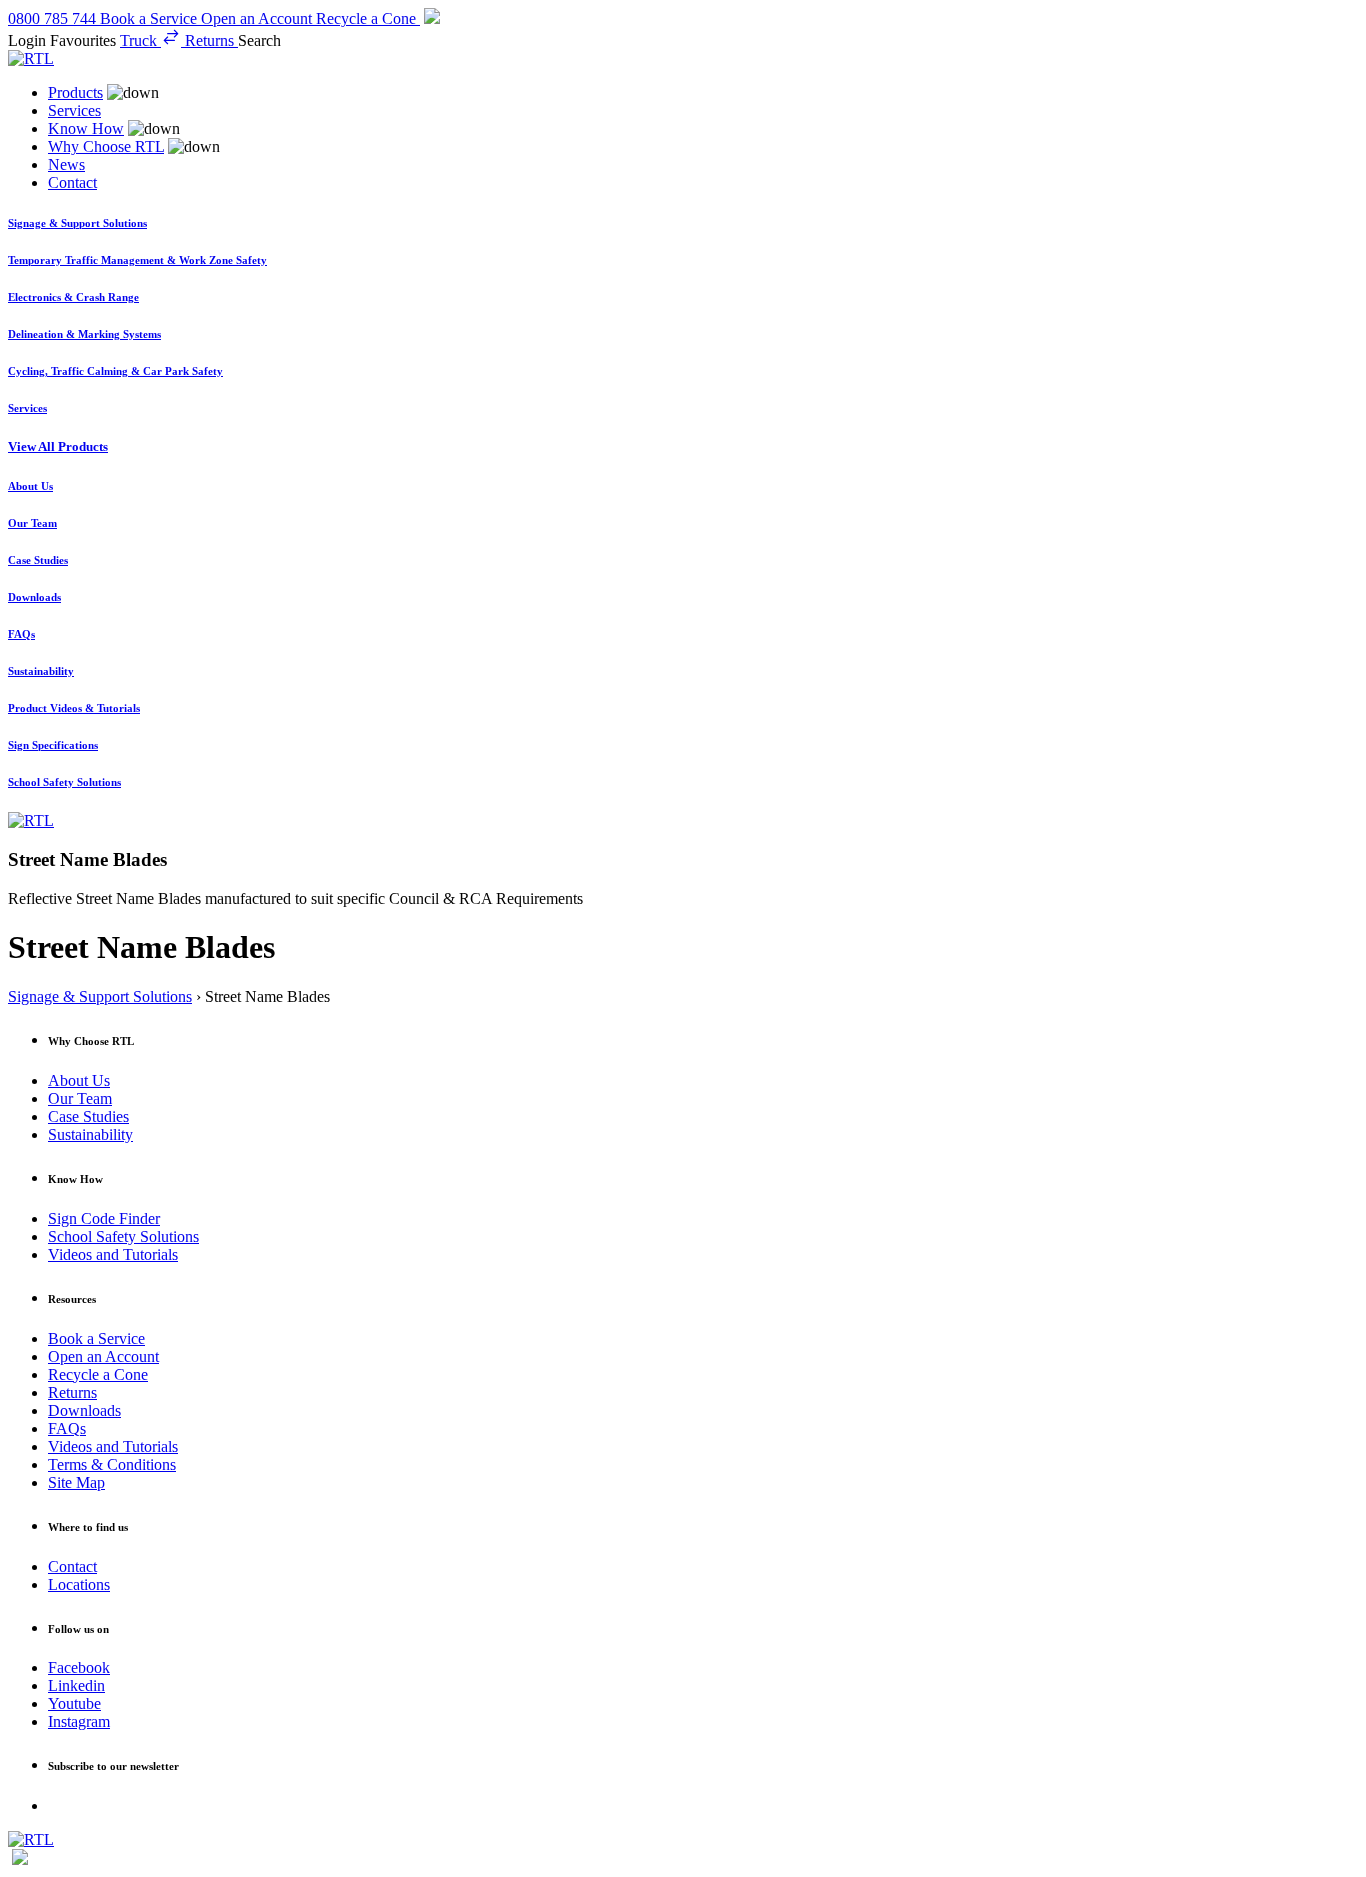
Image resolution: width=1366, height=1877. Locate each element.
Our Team (80, 1098)
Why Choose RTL (106, 146)
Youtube (74, 1703)
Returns (72, 1392)
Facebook (79, 1667)
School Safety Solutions (123, 1236)
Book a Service (96, 1338)
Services (74, 110)
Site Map (76, 1482)
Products (75, 92)
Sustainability (90, 1134)
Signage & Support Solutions (100, 996)
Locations (79, 1584)
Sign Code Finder (104, 1218)
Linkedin (76, 1685)
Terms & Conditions (112, 1464)
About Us (79, 1080)
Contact (72, 182)
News (66, 164)
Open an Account (103, 1356)
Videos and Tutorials (113, 1254)
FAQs (67, 1428)
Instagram (79, 1721)
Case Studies (88, 1116)
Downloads (84, 1410)
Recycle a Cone (98, 1374)
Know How (86, 128)
